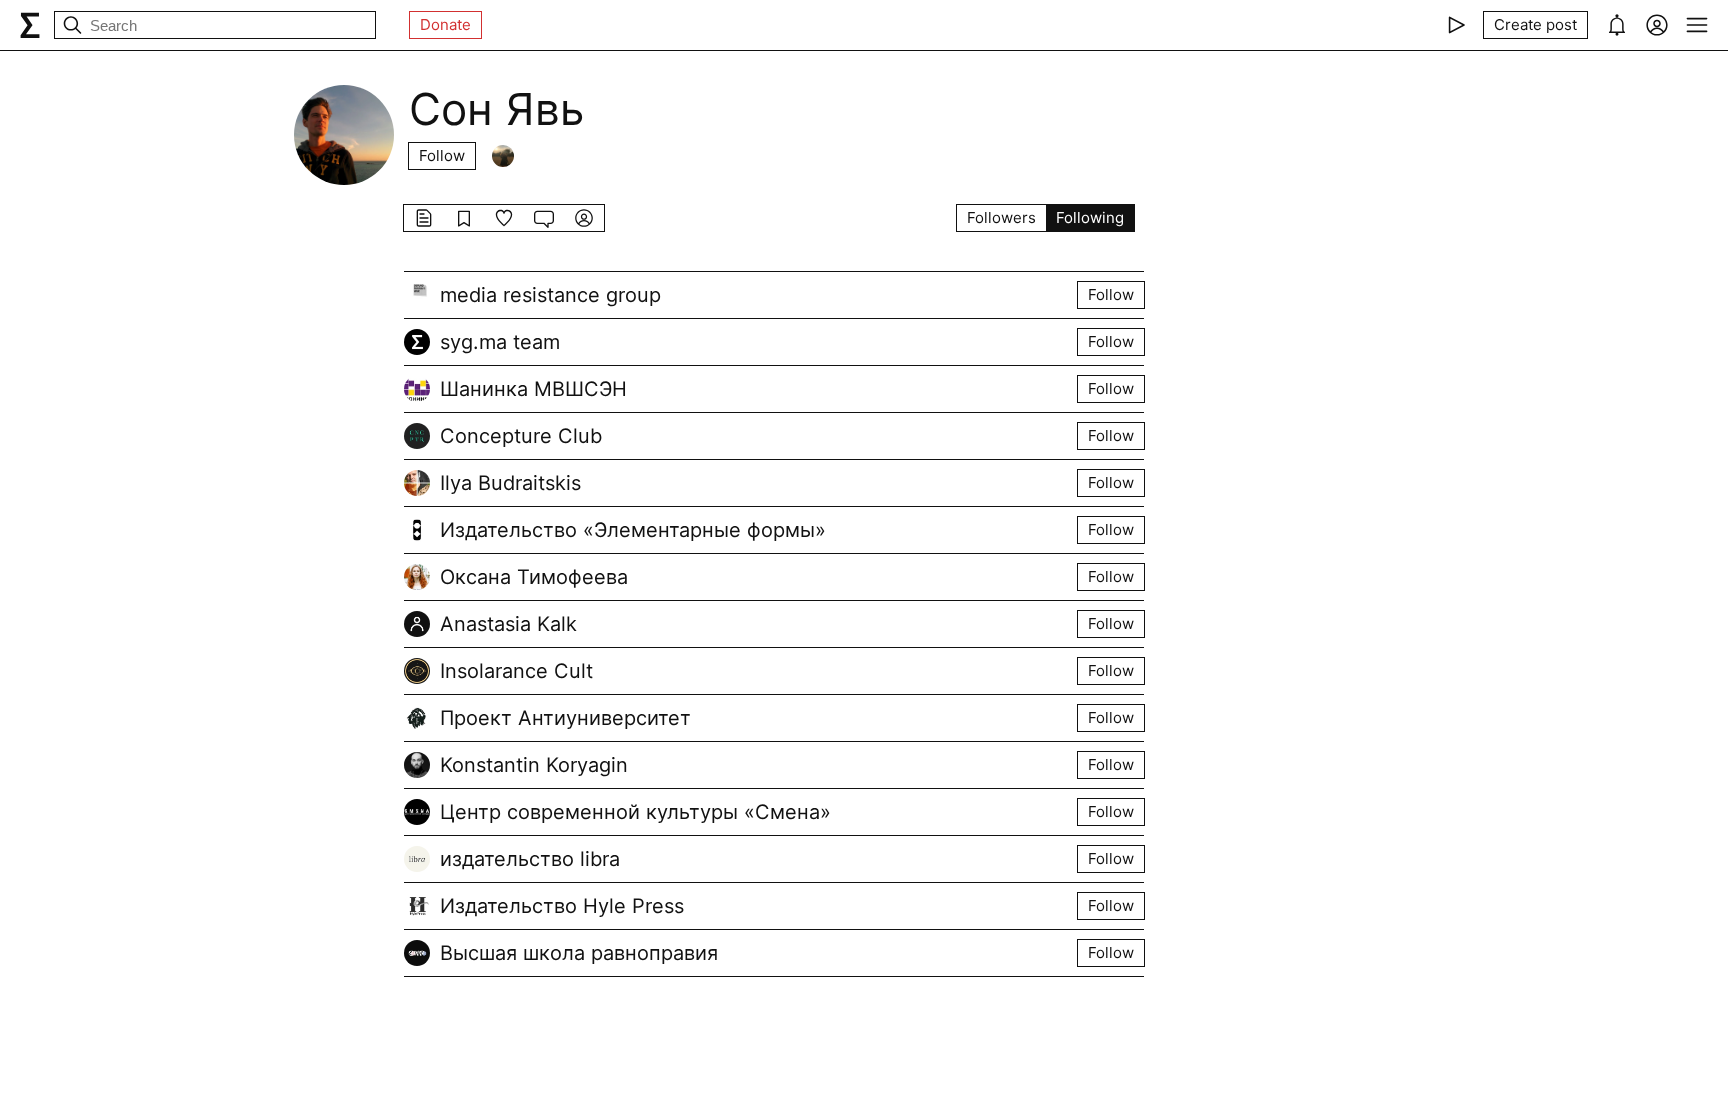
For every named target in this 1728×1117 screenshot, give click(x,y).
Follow (442, 155)
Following (1090, 217)
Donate (445, 24)
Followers (1001, 217)
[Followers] (503, 156)
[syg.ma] (30, 25)
